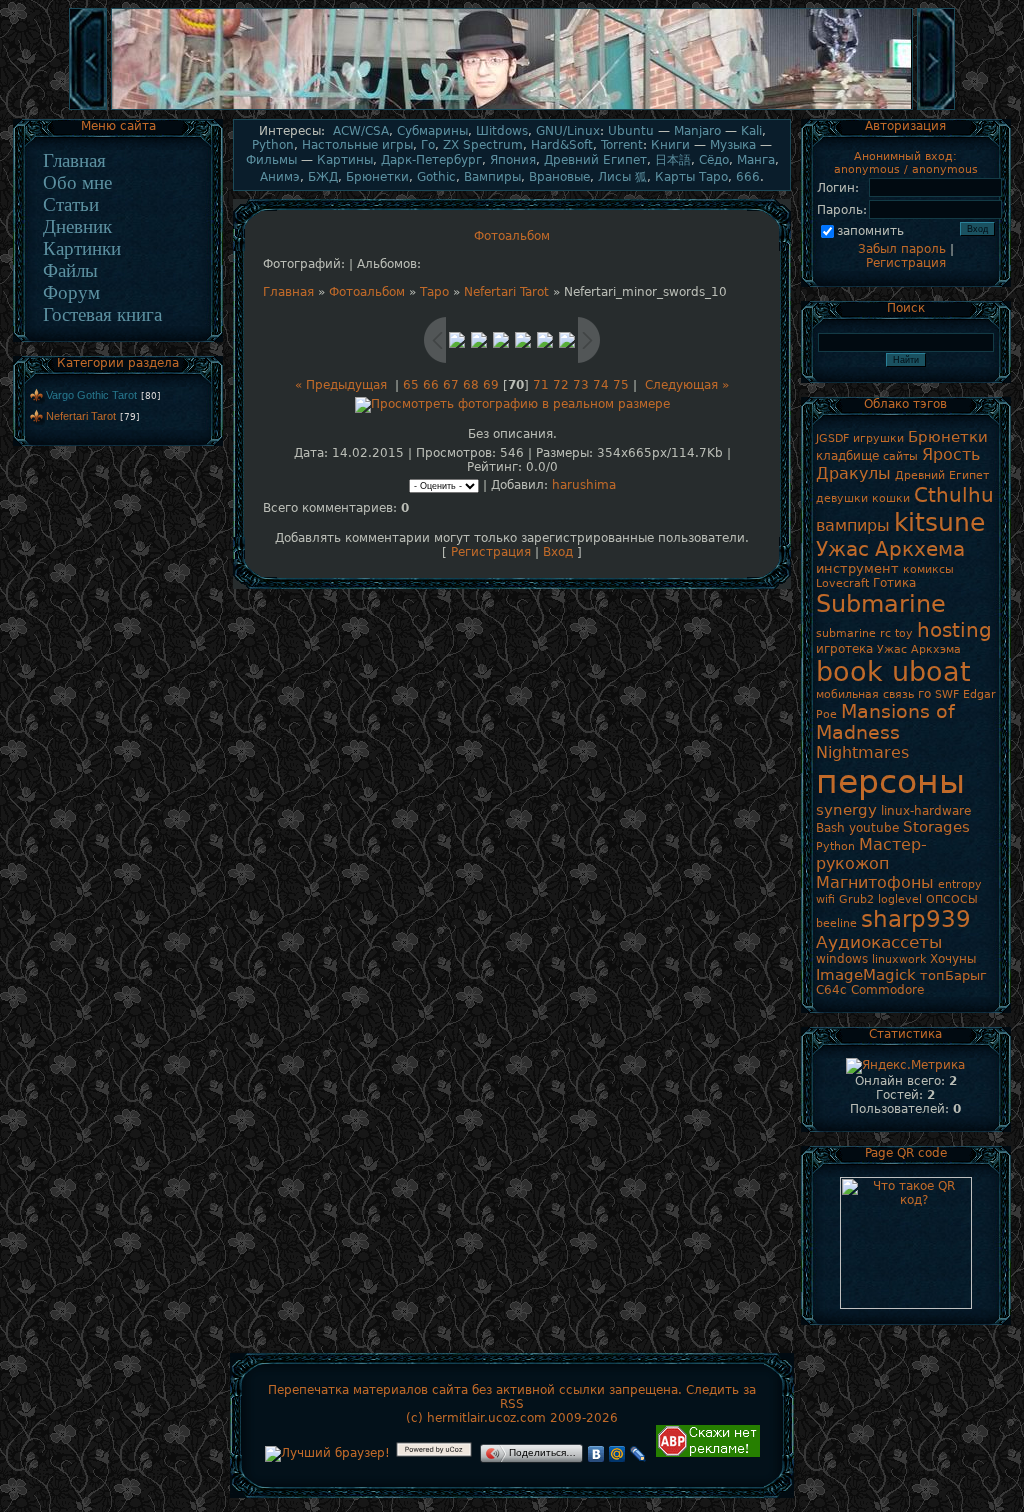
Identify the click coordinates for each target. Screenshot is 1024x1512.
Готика (894, 583)
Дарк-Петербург (431, 160)
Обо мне (77, 182)
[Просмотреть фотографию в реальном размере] (512, 404)
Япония (513, 160)
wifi (825, 899)
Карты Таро (691, 177)
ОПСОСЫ (952, 899)
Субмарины (432, 131)
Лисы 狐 (622, 177)
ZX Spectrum (483, 145)
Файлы (70, 270)
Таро (434, 292)
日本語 (673, 160)
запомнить (870, 231)
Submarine (881, 604)
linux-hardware (926, 811)
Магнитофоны (875, 882)
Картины (345, 160)
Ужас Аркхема (890, 549)
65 (411, 385)
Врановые (559, 177)
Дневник (77, 226)
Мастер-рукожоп (871, 854)
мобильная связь (865, 694)
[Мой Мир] (617, 1454)
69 (491, 385)
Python (273, 145)
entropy (960, 884)
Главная (74, 160)
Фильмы (271, 160)
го (924, 694)
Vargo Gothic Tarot (91, 395)
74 (601, 385)
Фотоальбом (367, 292)
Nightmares (862, 752)
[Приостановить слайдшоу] (512, 108)
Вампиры (492, 177)
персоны (890, 781)
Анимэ (280, 177)
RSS (512, 1404)
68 (471, 385)
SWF (947, 694)
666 (748, 177)
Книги (670, 145)
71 (541, 385)
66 (431, 385)
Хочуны (953, 959)
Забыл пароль (902, 249)
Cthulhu (954, 495)
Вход (558, 552)
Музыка (733, 145)
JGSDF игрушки (860, 438)
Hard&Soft (562, 145)
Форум (71, 292)
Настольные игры (357, 145)
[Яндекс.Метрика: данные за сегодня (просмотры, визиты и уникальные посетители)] (905, 1066)
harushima (584, 485)
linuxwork (899, 959)
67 (451, 385)
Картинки (82, 248)
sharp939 (916, 919)
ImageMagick (866, 974)
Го (428, 145)
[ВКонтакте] (596, 1454)
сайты (900, 456)
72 (561, 385)
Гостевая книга (102, 314)
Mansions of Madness (885, 722)
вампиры (853, 525)
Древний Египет (595, 160)
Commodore (887, 990)
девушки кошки (863, 498)
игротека (844, 649)
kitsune (939, 522)
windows (842, 959)
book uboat (893, 671)
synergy (846, 809)
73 (581, 385)
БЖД (323, 177)
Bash (830, 828)
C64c (831, 990)
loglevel (900, 899)
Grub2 (856, 899)
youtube (874, 828)
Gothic (436, 177)
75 (621, 385)
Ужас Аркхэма (919, 649)
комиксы (928, 569)
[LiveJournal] (638, 1454)
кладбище (847, 456)
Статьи (71, 204)
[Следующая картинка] (936, 108)
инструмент (857, 568)
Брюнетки (377, 177)
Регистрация (491, 552)
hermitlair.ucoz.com (486, 1418)
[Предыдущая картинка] (88, 108)
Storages (936, 826)
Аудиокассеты (879, 942)
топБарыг (953, 975)
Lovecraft (842, 583)
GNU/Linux (568, 131)
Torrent (622, 145)
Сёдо (714, 160)
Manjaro (697, 131)
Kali (751, 131)
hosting (954, 630)
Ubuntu (631, 131)
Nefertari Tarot (81, 416)
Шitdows (502, 131)
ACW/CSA (361, 131)
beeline (836, 923)
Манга (756, 160)
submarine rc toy (864, 633)
